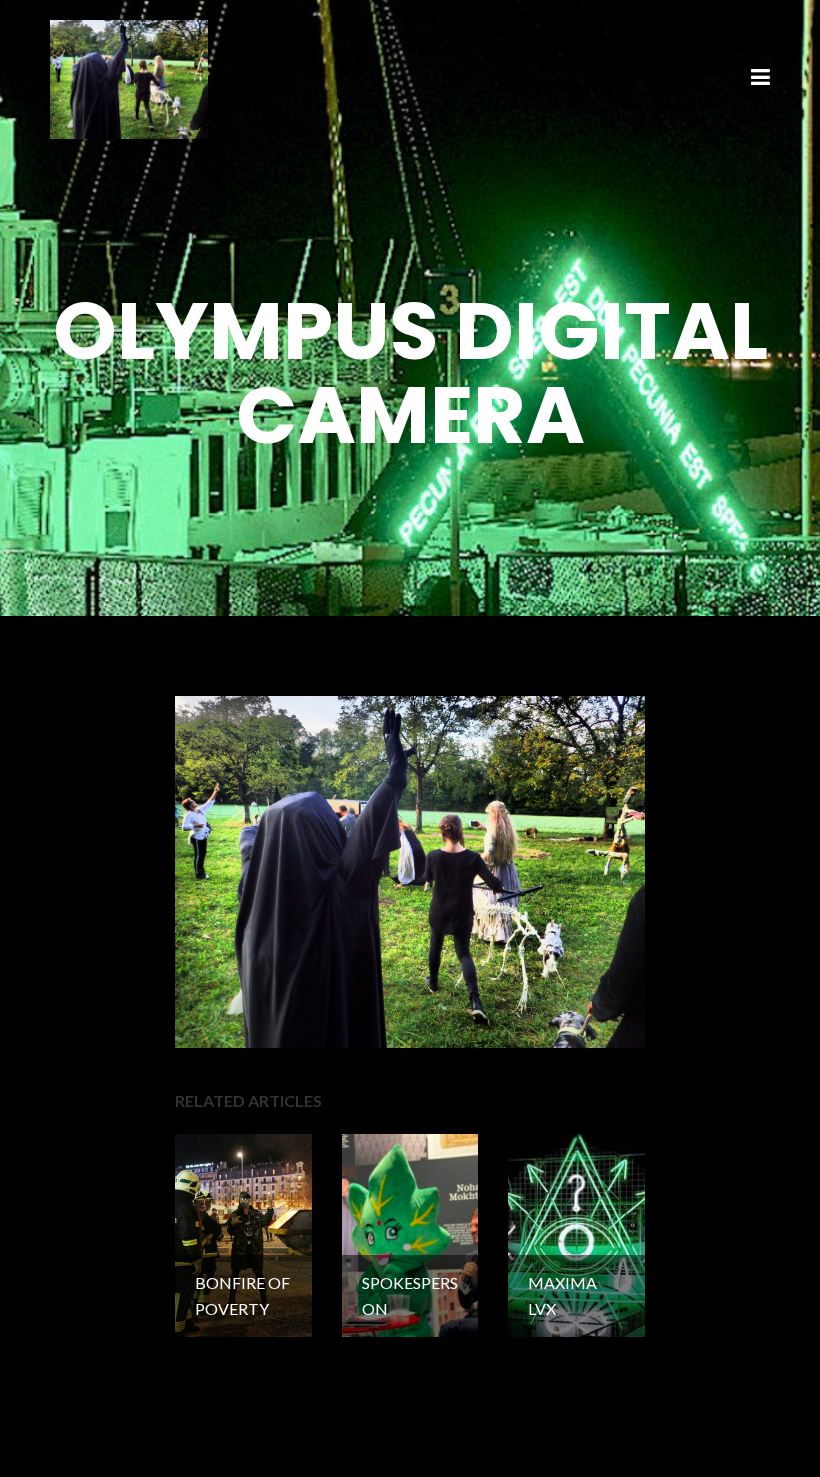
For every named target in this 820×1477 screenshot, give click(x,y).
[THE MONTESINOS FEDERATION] (129, 76)
